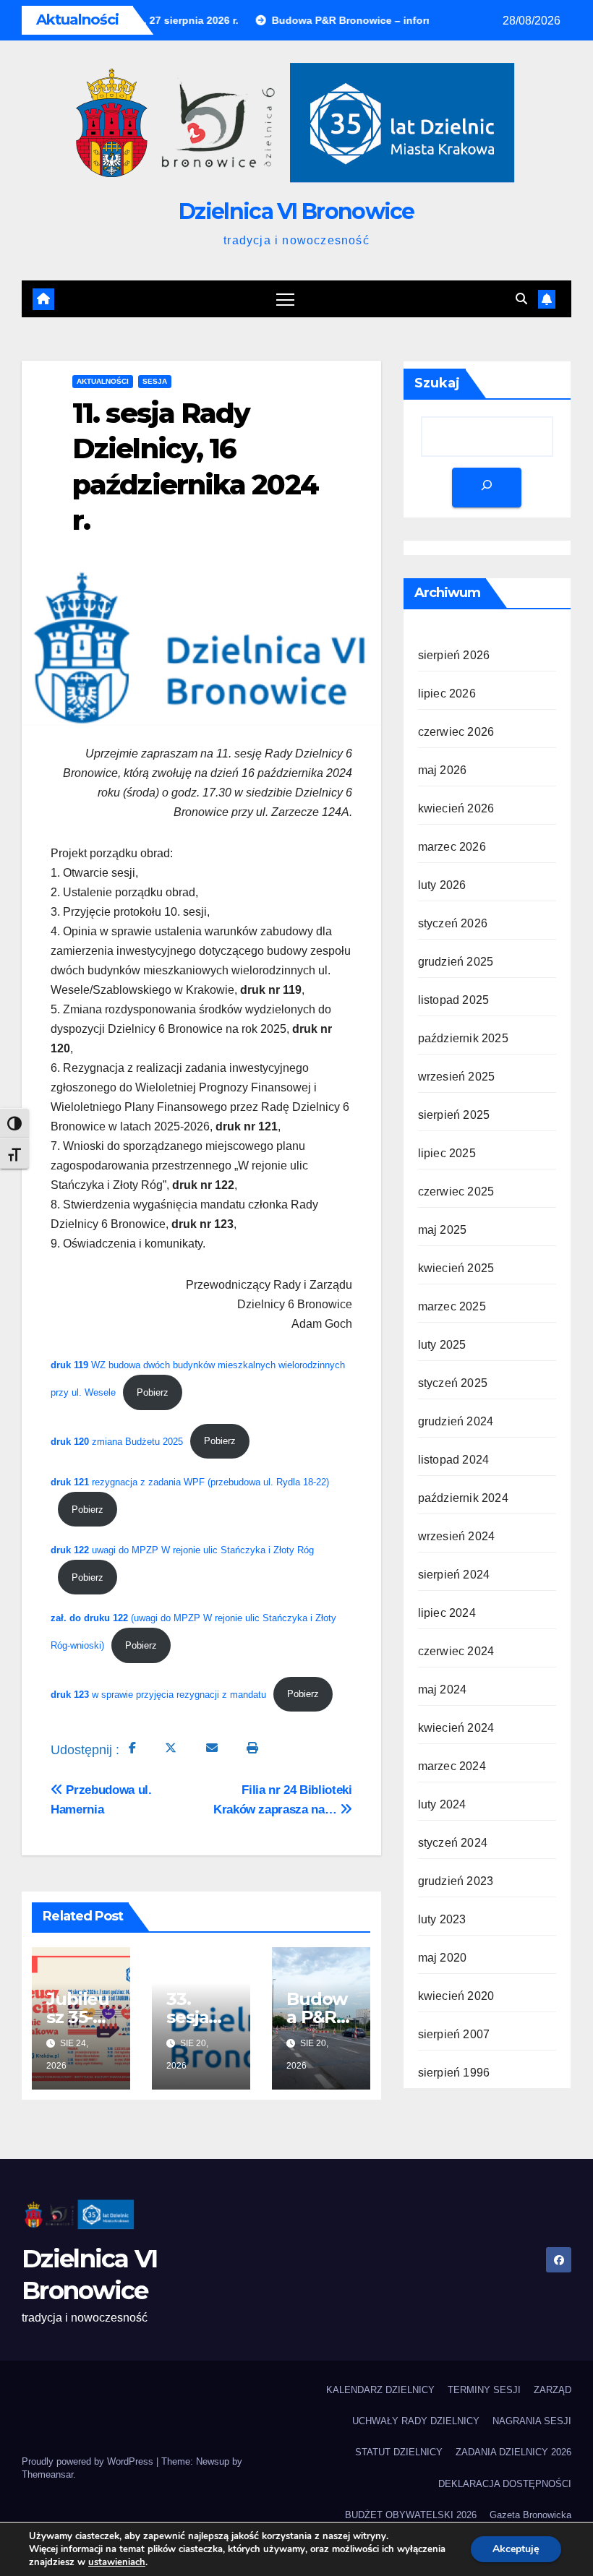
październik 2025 (463, 1038)
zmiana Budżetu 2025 (117, 1441)
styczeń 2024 (453, 1843)
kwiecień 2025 (456, 1268)
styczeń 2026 (453, 923)
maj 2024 (443, 1690)
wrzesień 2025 (457, 1077)
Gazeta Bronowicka (530, 2515)
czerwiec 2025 (456, 1192)
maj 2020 (443, 1958)
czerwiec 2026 (456, 732)
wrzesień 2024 (457, 1536)
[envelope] (212, 1748)
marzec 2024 (452, 1766)
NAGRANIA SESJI (532, 2421)
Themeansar (47, 2474)
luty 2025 (442, 1345)
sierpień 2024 (454, 1575)
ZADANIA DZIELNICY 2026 (513, 2452)
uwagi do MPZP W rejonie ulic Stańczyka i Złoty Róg (182, 1550)
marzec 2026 (452, 847)
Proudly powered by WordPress (89, 2461)
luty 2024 (442, 1804)
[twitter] (171, 1748)
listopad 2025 (454, 1000)
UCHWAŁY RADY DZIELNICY (416, 2421)
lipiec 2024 (447, 1613)
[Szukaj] (487, 488)
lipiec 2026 (447, 694)
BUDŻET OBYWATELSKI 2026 (411, 2515)
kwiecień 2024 (456, 1728)
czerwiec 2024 (456, 1651)
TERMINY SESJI (484, 2390)
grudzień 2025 (456, 962)
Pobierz (153, 1392)
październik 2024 (463, 1498)
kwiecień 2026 (456, 808)
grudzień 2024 (456, 1421)
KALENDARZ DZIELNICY (380, 2390)
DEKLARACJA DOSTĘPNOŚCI (505, 2484)
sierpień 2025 (454, 1115)
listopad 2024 (454, 1460)
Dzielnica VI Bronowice (296, 211)
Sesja (155, 381)
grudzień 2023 (456, 1881)
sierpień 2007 (454, 2034)
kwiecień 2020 (456, 1996)
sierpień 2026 (454, 655)
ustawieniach (117, 2562)
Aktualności (103, 381)
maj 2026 (443, 770)
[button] (521, 299)
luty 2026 (442, 885)
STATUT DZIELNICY (399, 2452)
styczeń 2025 (453, 1383)
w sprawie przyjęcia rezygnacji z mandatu (158, 1694)
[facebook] (132, 1748)
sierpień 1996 (454, 2073)
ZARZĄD (553, 2390)
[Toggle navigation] (285, 299)
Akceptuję (516, 2549)
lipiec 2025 (447, 1153)
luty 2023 (442, 1919)
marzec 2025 (452, 1306)
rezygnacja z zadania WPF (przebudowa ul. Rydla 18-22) (190, 1482)
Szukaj (437, 383)
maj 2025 (443, 1230)
